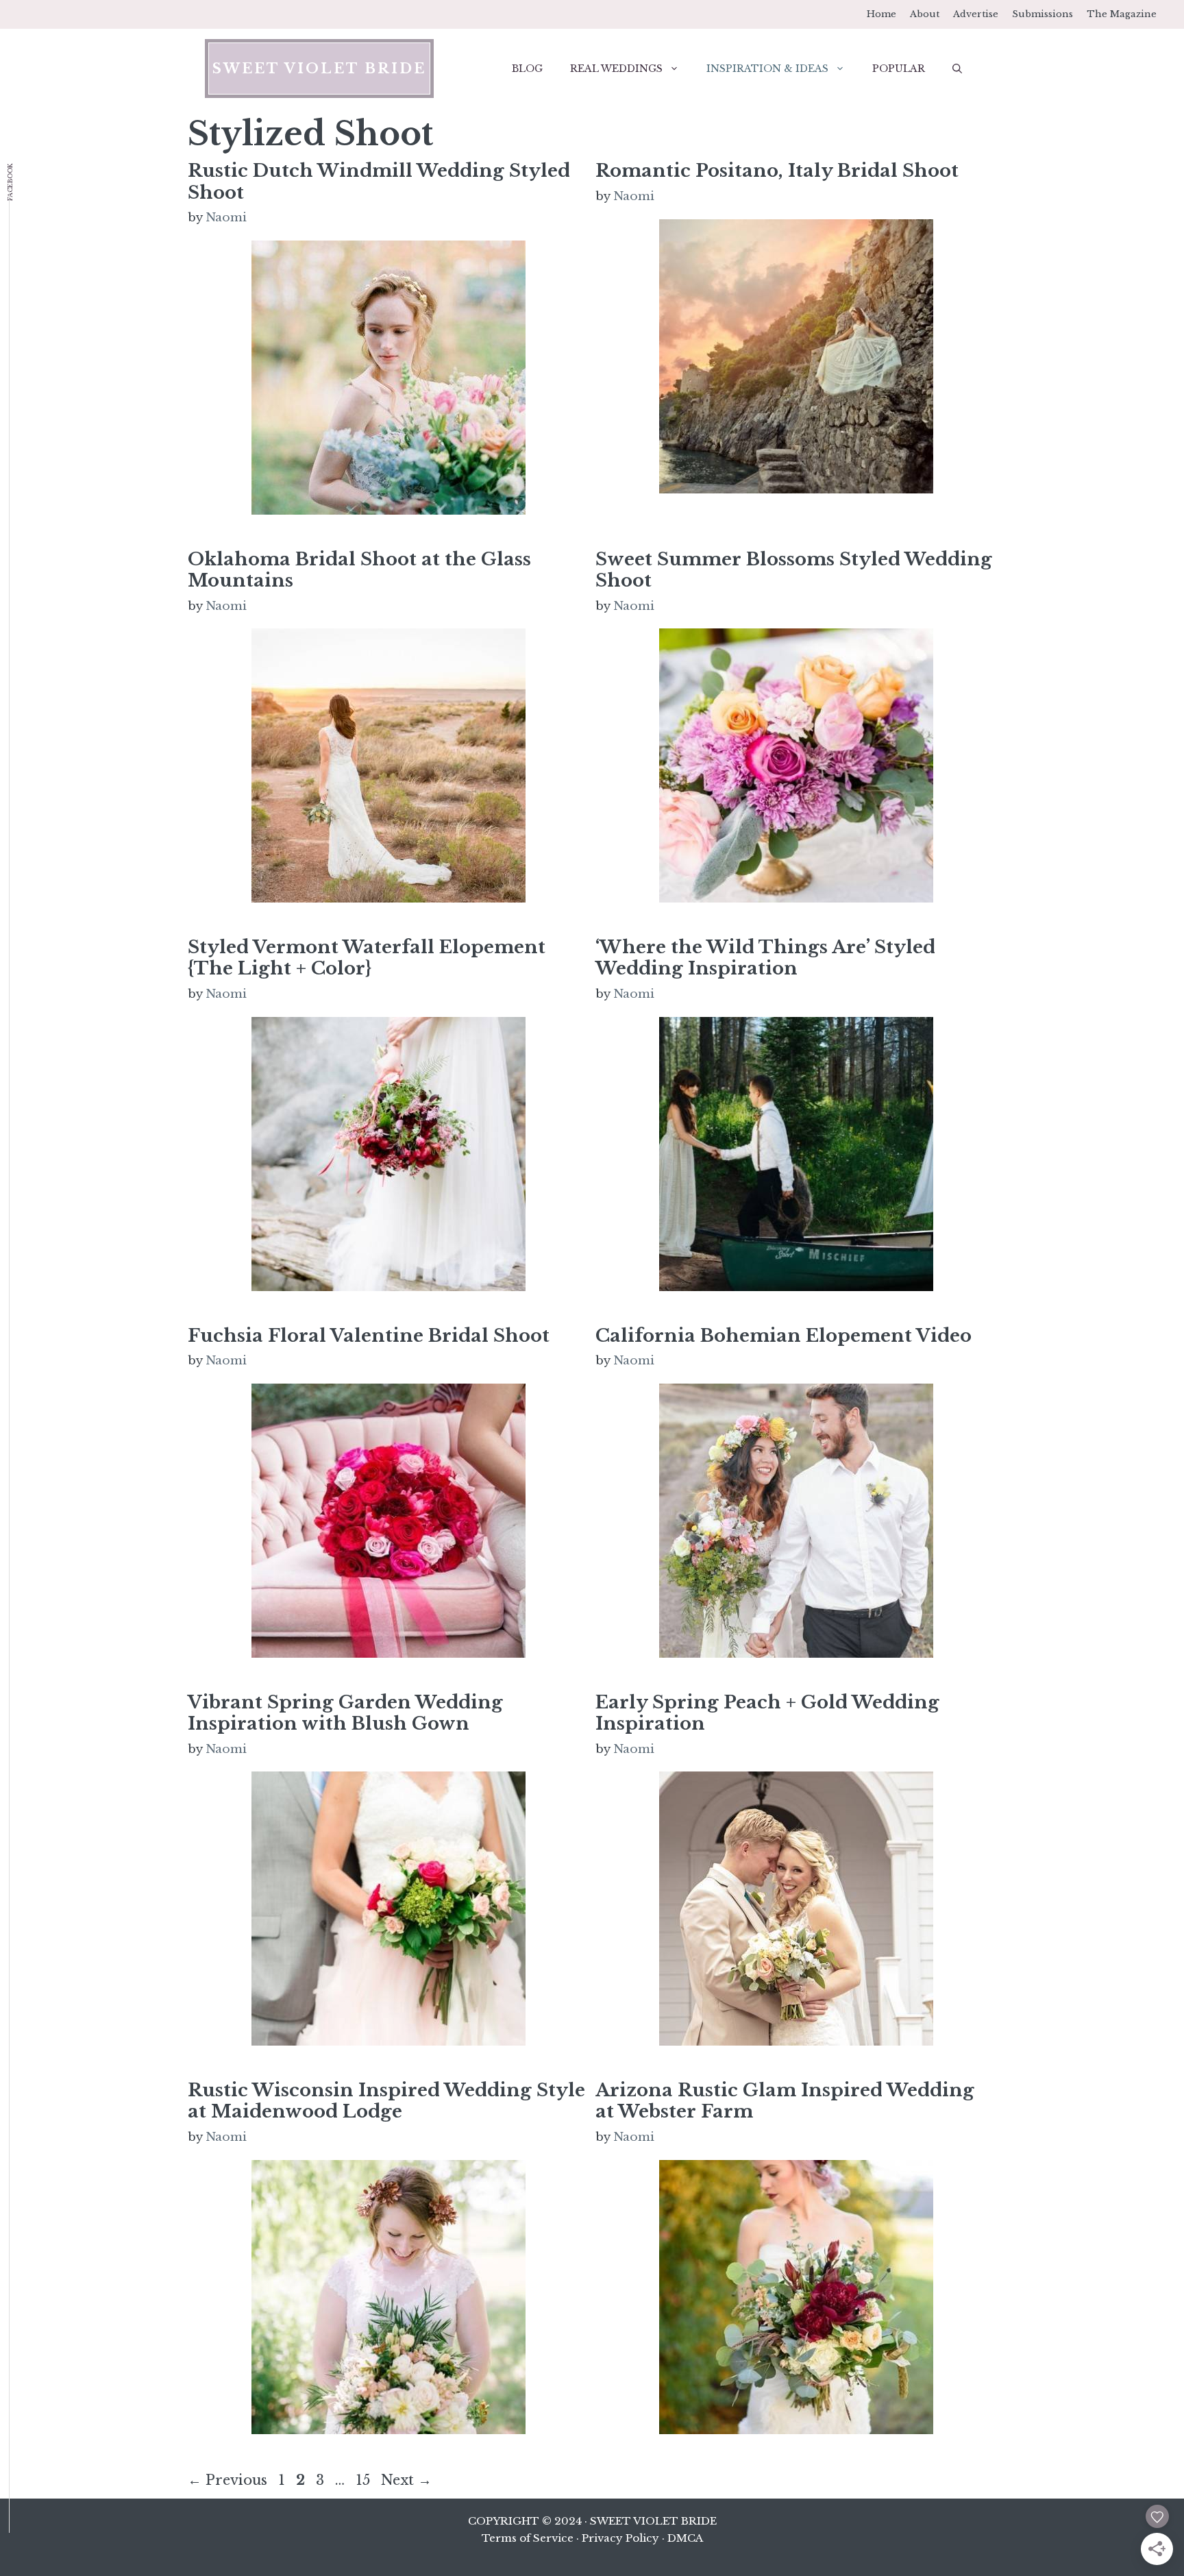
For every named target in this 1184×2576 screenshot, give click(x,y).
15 (364, 2480)
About (925, 14)
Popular (899, 69)
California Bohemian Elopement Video (784, 1336)
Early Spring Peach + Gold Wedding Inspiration (767, 1713)
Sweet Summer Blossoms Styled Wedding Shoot (794, 570)
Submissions (1043, 14)
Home (881, 14)
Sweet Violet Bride (319, 69)
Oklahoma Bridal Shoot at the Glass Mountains (359, 570)
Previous (227, 2480)
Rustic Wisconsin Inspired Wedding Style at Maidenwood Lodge (386, 2101)
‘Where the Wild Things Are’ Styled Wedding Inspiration (765, 958)
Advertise (976, 14)
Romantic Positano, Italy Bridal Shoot (777, 171)
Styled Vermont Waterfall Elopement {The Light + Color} (367, 958)
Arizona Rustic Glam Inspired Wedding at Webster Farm (785, 2101)
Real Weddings (616, 69)
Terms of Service (528, 2538)
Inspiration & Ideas (767, 69)
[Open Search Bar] (957, 69)
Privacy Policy (620, 2538)
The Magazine (1122, 14)
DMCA (685, 2538)
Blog (527, 69)
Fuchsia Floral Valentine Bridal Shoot (369, 1336)
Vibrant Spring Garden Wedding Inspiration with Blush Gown (345, 1713)
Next (406, 2480)
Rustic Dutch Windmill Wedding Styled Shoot (379, 181)
